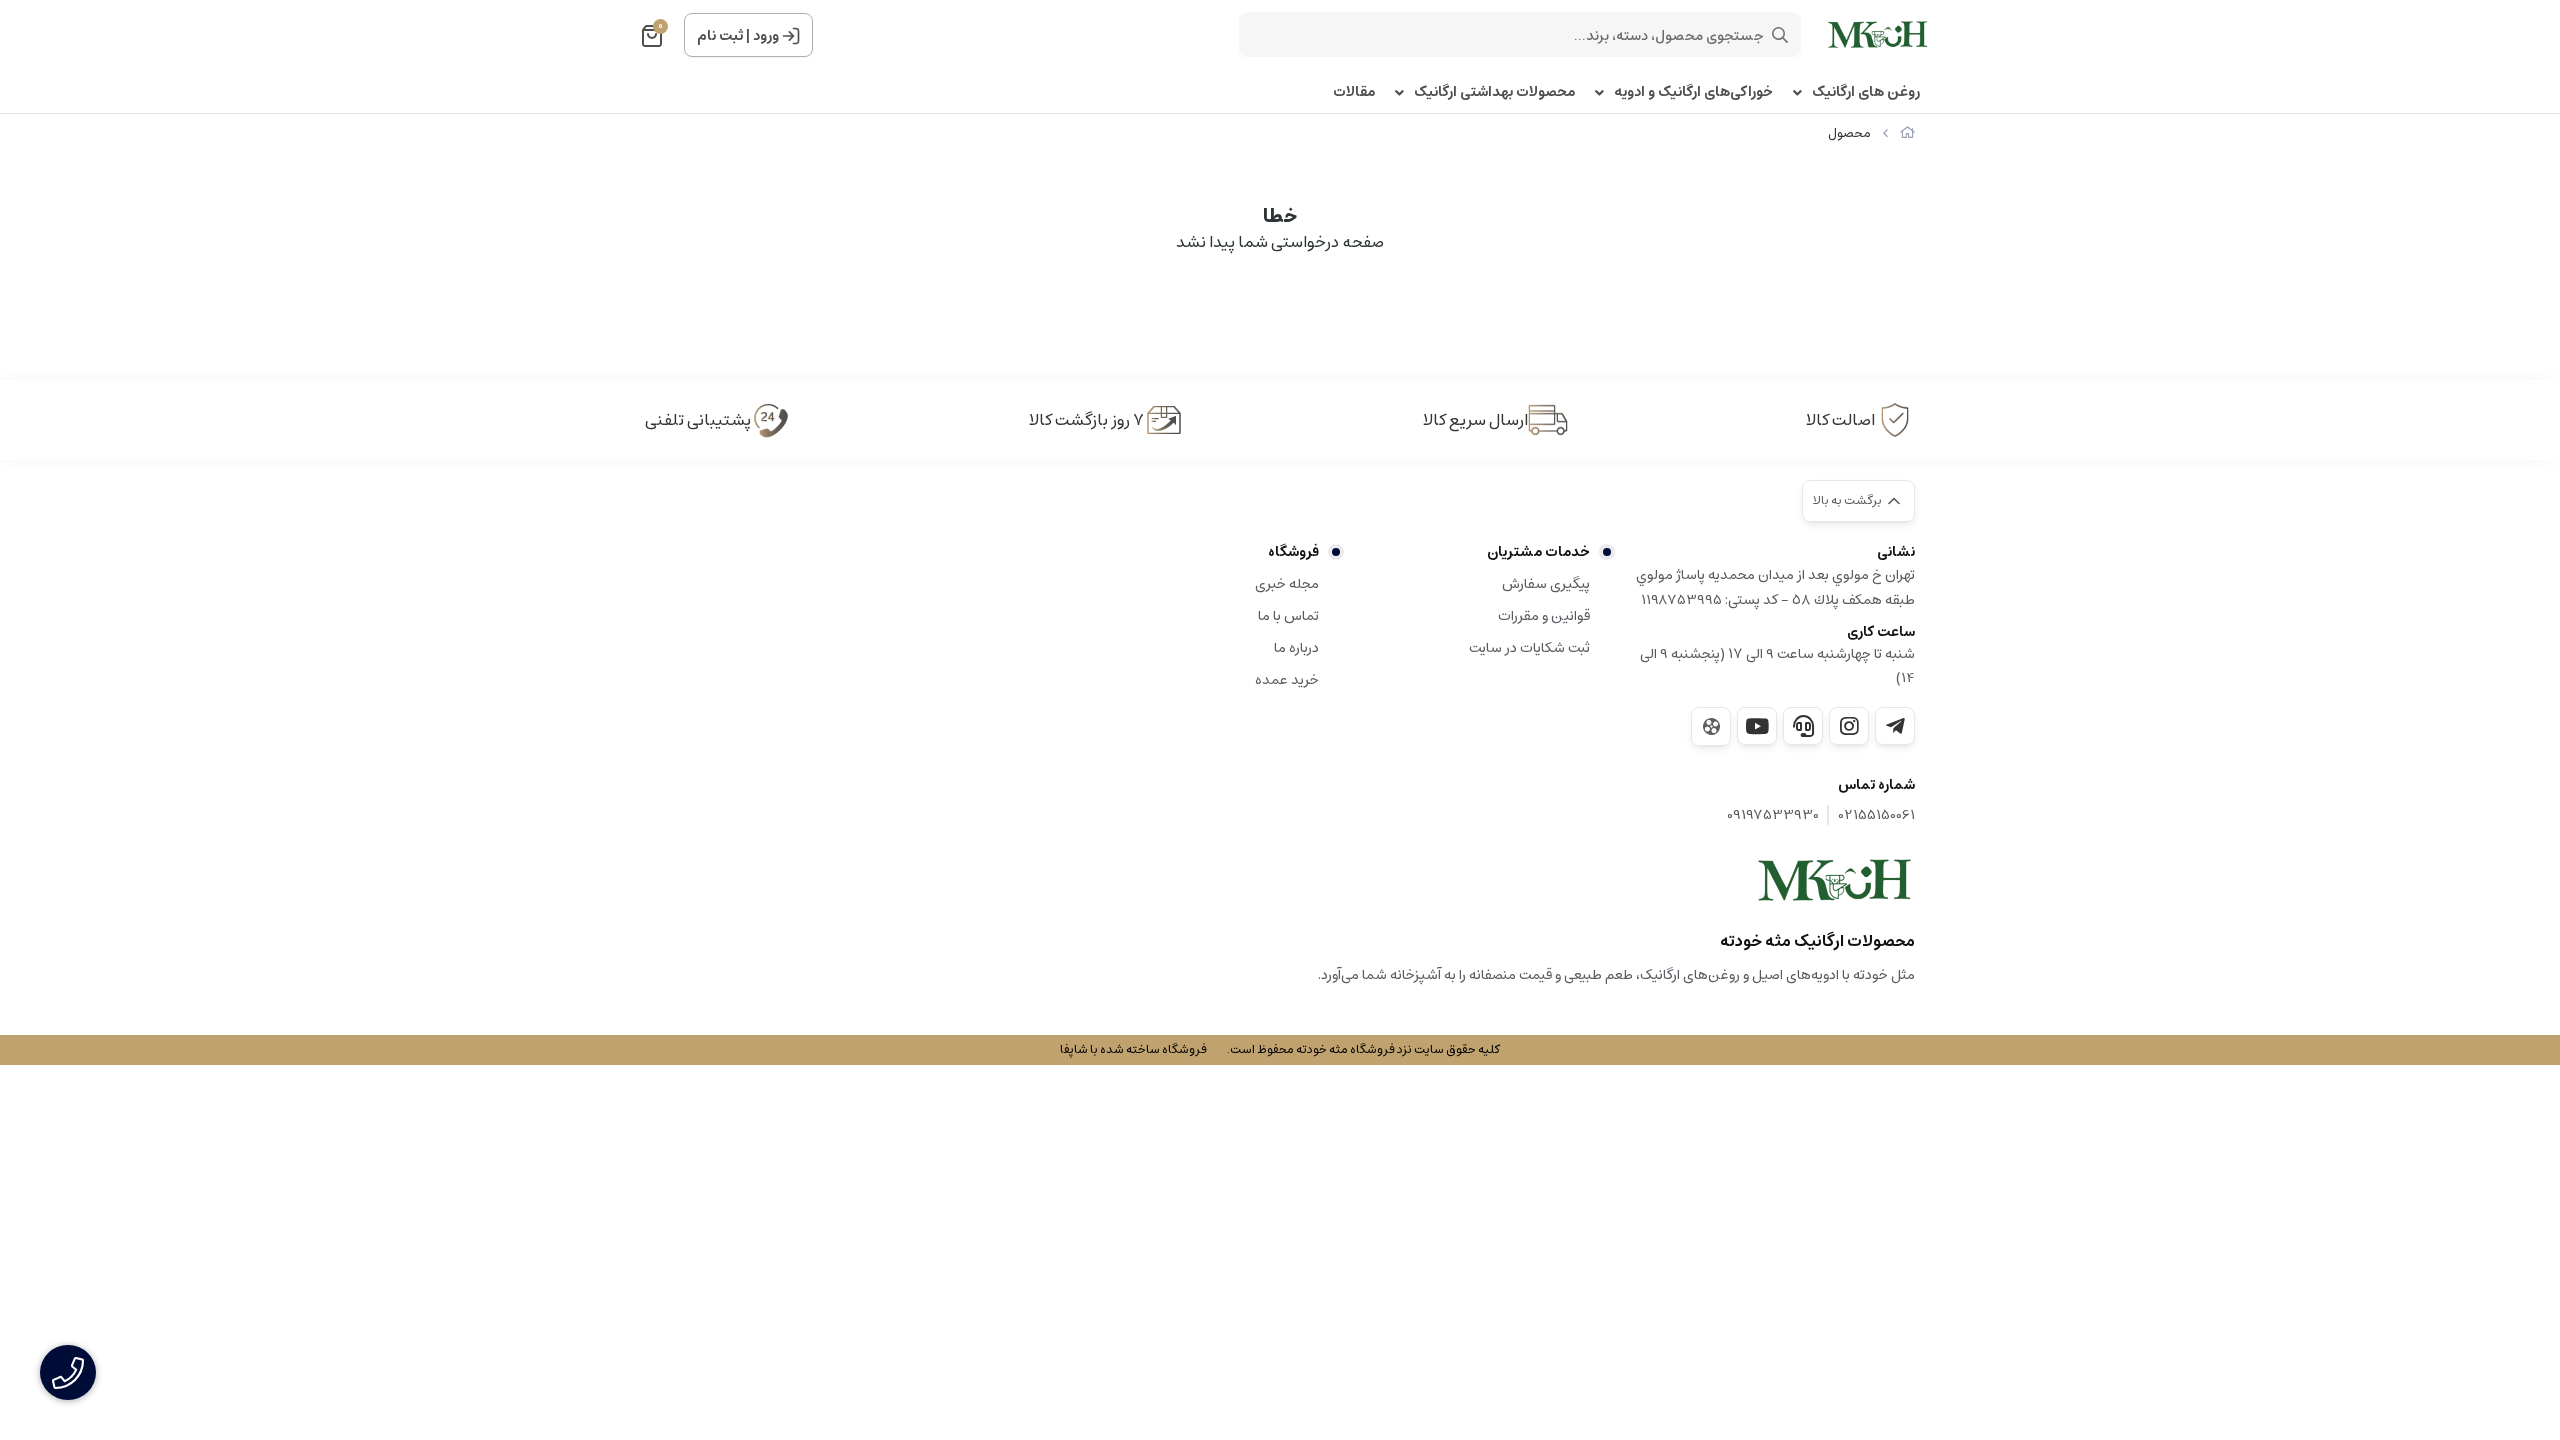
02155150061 (1877, 815)
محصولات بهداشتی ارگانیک (1494, 92)
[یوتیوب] (1757, 726)
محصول (1849, 133)
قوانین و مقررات (1544, 616)
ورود (766, 36)
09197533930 (1773, 815)
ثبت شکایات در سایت (1529, 648)
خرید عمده (1287, 680)
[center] (1780, 35)
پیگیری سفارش (1546, 584)
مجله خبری (1287, 584)
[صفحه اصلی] (1907, 133)
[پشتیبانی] (1803, 726)
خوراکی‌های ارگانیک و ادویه (1693, 92)
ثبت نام (720, 36)
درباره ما (1296, 648)
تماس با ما (1288, 616)
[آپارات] (1711, 726)
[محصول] (1835, 880)
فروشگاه (1293, 552)
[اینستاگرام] (1849, 726)
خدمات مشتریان (1538, 552)
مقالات (1354, 92)
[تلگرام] (1895, 726)
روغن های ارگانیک (1866, 92)
